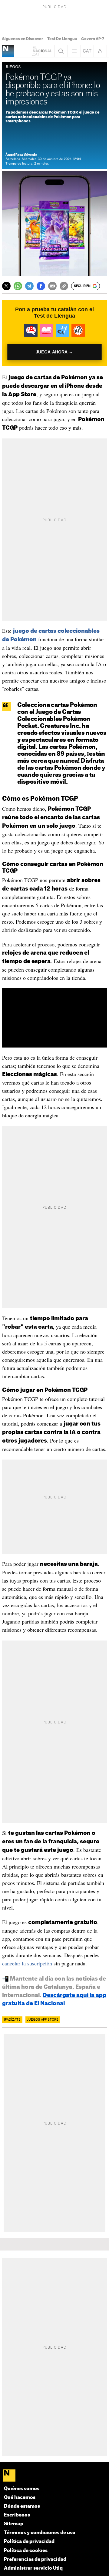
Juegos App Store (43, 2020)
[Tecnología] (8, 51)
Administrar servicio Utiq (33, 2568)
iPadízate (12, 2020)
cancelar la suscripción (27, 1963)
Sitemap (14, 2524)
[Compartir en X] (6, 286)
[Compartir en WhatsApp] (18, 286)
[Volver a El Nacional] (42, 51)
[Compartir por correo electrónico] (52, 286)
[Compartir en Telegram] (29, 286)
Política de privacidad (29, 2542)
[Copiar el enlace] (64, 286)
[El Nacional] (55, 2476)
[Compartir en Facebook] (41, 286)
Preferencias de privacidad (35, 2559)
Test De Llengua (62, 39)
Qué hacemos (20, 2498)
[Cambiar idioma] (87, 51)
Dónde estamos (22, 2506)
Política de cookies (26, 2551)
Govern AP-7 (93, 39)
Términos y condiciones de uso (40, 2533)
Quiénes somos (22, 2489)
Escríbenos (17, 2515)
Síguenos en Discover (23, 39)
